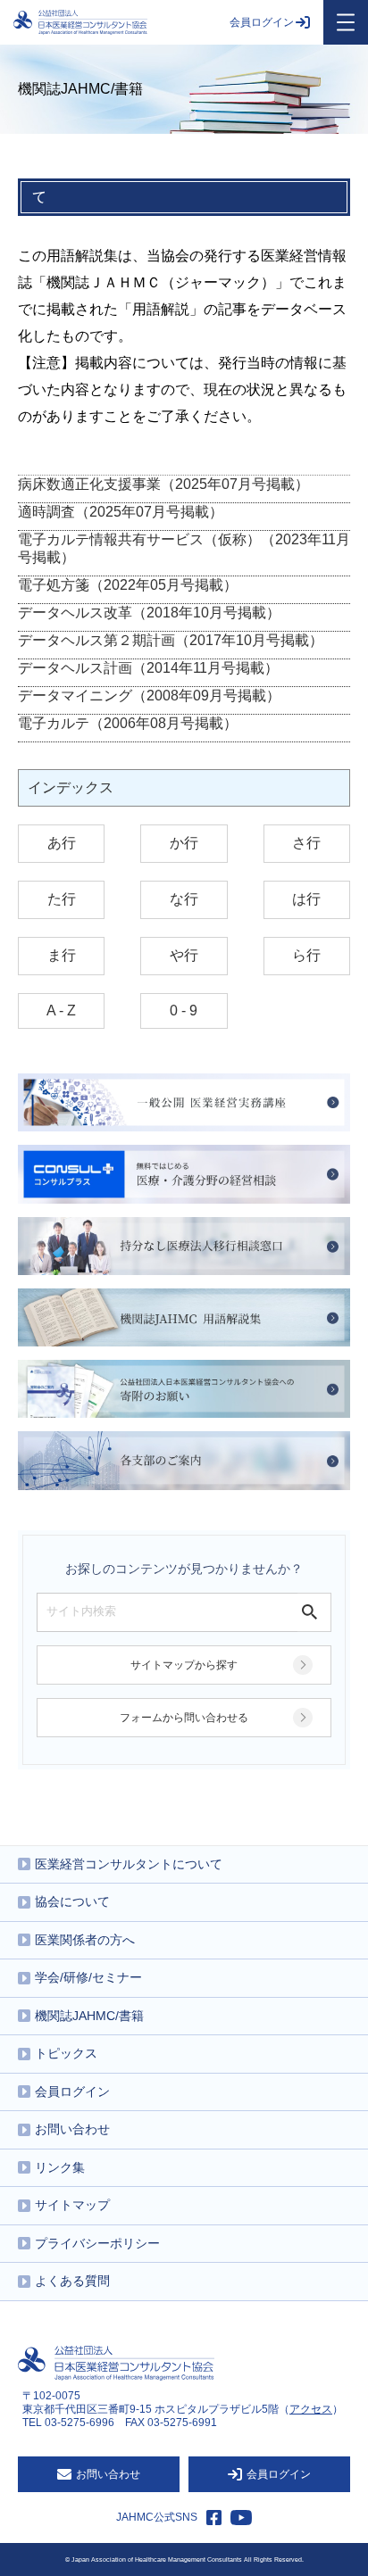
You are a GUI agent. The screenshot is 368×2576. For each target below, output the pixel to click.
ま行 (62, 955)
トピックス (66, 2053)
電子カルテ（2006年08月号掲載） (128, 723)
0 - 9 (184, 1011)
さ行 (306, 843)
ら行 (306, 955)
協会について (72, 1901)
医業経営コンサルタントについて (129, 1864)
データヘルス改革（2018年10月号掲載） (149, 613)
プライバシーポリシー (97, 2243)
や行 (184, 955)
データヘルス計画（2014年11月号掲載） (148, 668)
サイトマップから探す (184, 1665)
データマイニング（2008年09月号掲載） (149, 696)
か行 (184, 843)
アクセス (311, 2409)
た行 (62, 899)
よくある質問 (72, 2281)
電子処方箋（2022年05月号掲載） (128, 585)
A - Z (61, 1011)
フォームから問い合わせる (184, 1718)
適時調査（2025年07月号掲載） (121, 512)
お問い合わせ (72, 2129)
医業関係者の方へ (85, 1940)
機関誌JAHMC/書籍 (89, 2016)
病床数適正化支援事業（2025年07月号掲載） (163, 484)
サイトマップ (72, 2205)
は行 (306, 899)
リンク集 (60, 2167)
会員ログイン (262, 22)
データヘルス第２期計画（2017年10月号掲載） (171, 640)
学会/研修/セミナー (88, 1977)
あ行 (62, 843)
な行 (184, 899)
